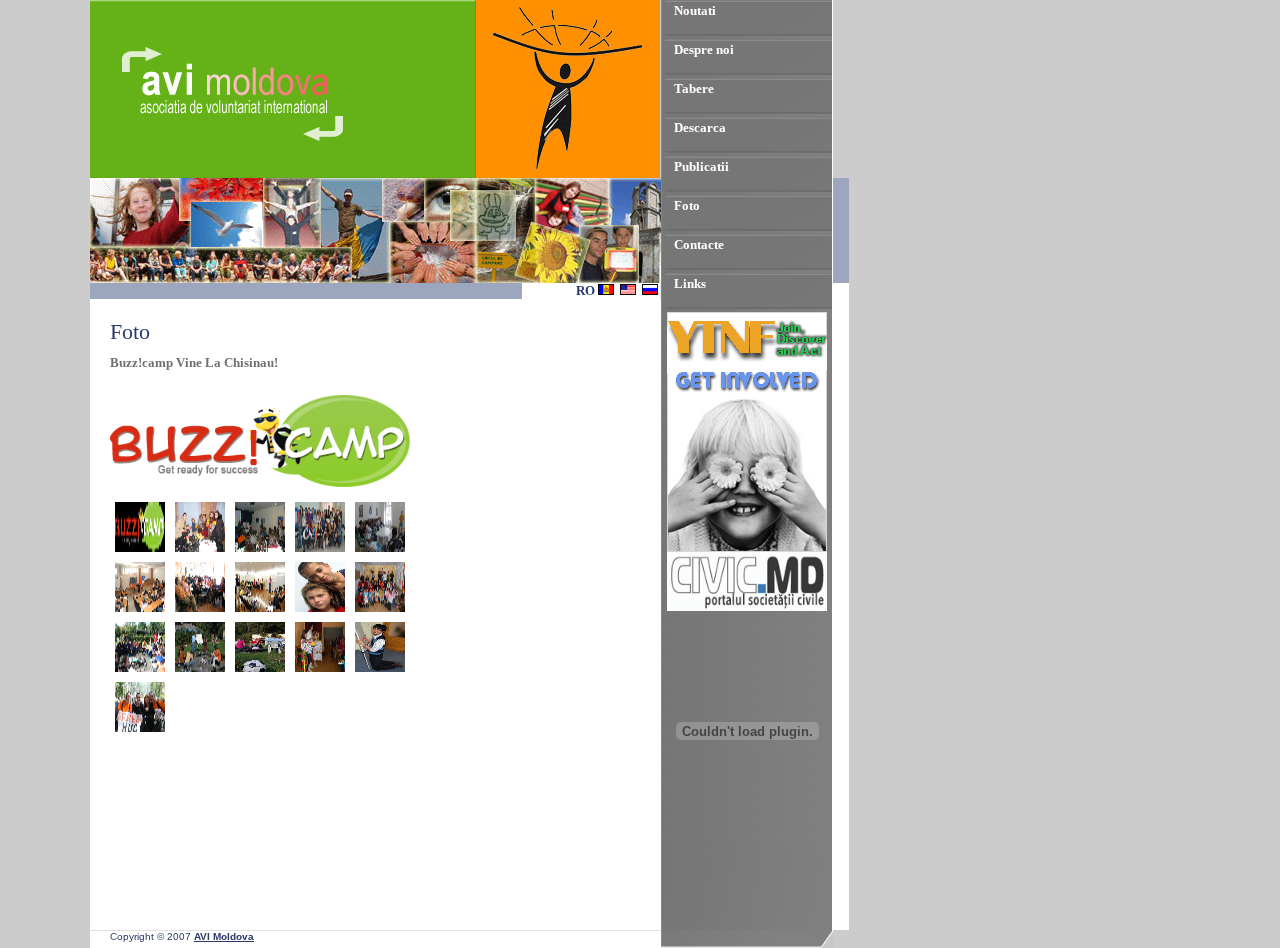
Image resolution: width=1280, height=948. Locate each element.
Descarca (700, 127)
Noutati (695, 10)
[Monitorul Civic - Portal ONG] (747, 606)
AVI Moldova (224, 936)
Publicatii (701, 166)
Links (690, 283)
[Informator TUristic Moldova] (747, 846)
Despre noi (704, 49)
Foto (687, 205)
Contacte (699, 244)
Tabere (694, 88)
